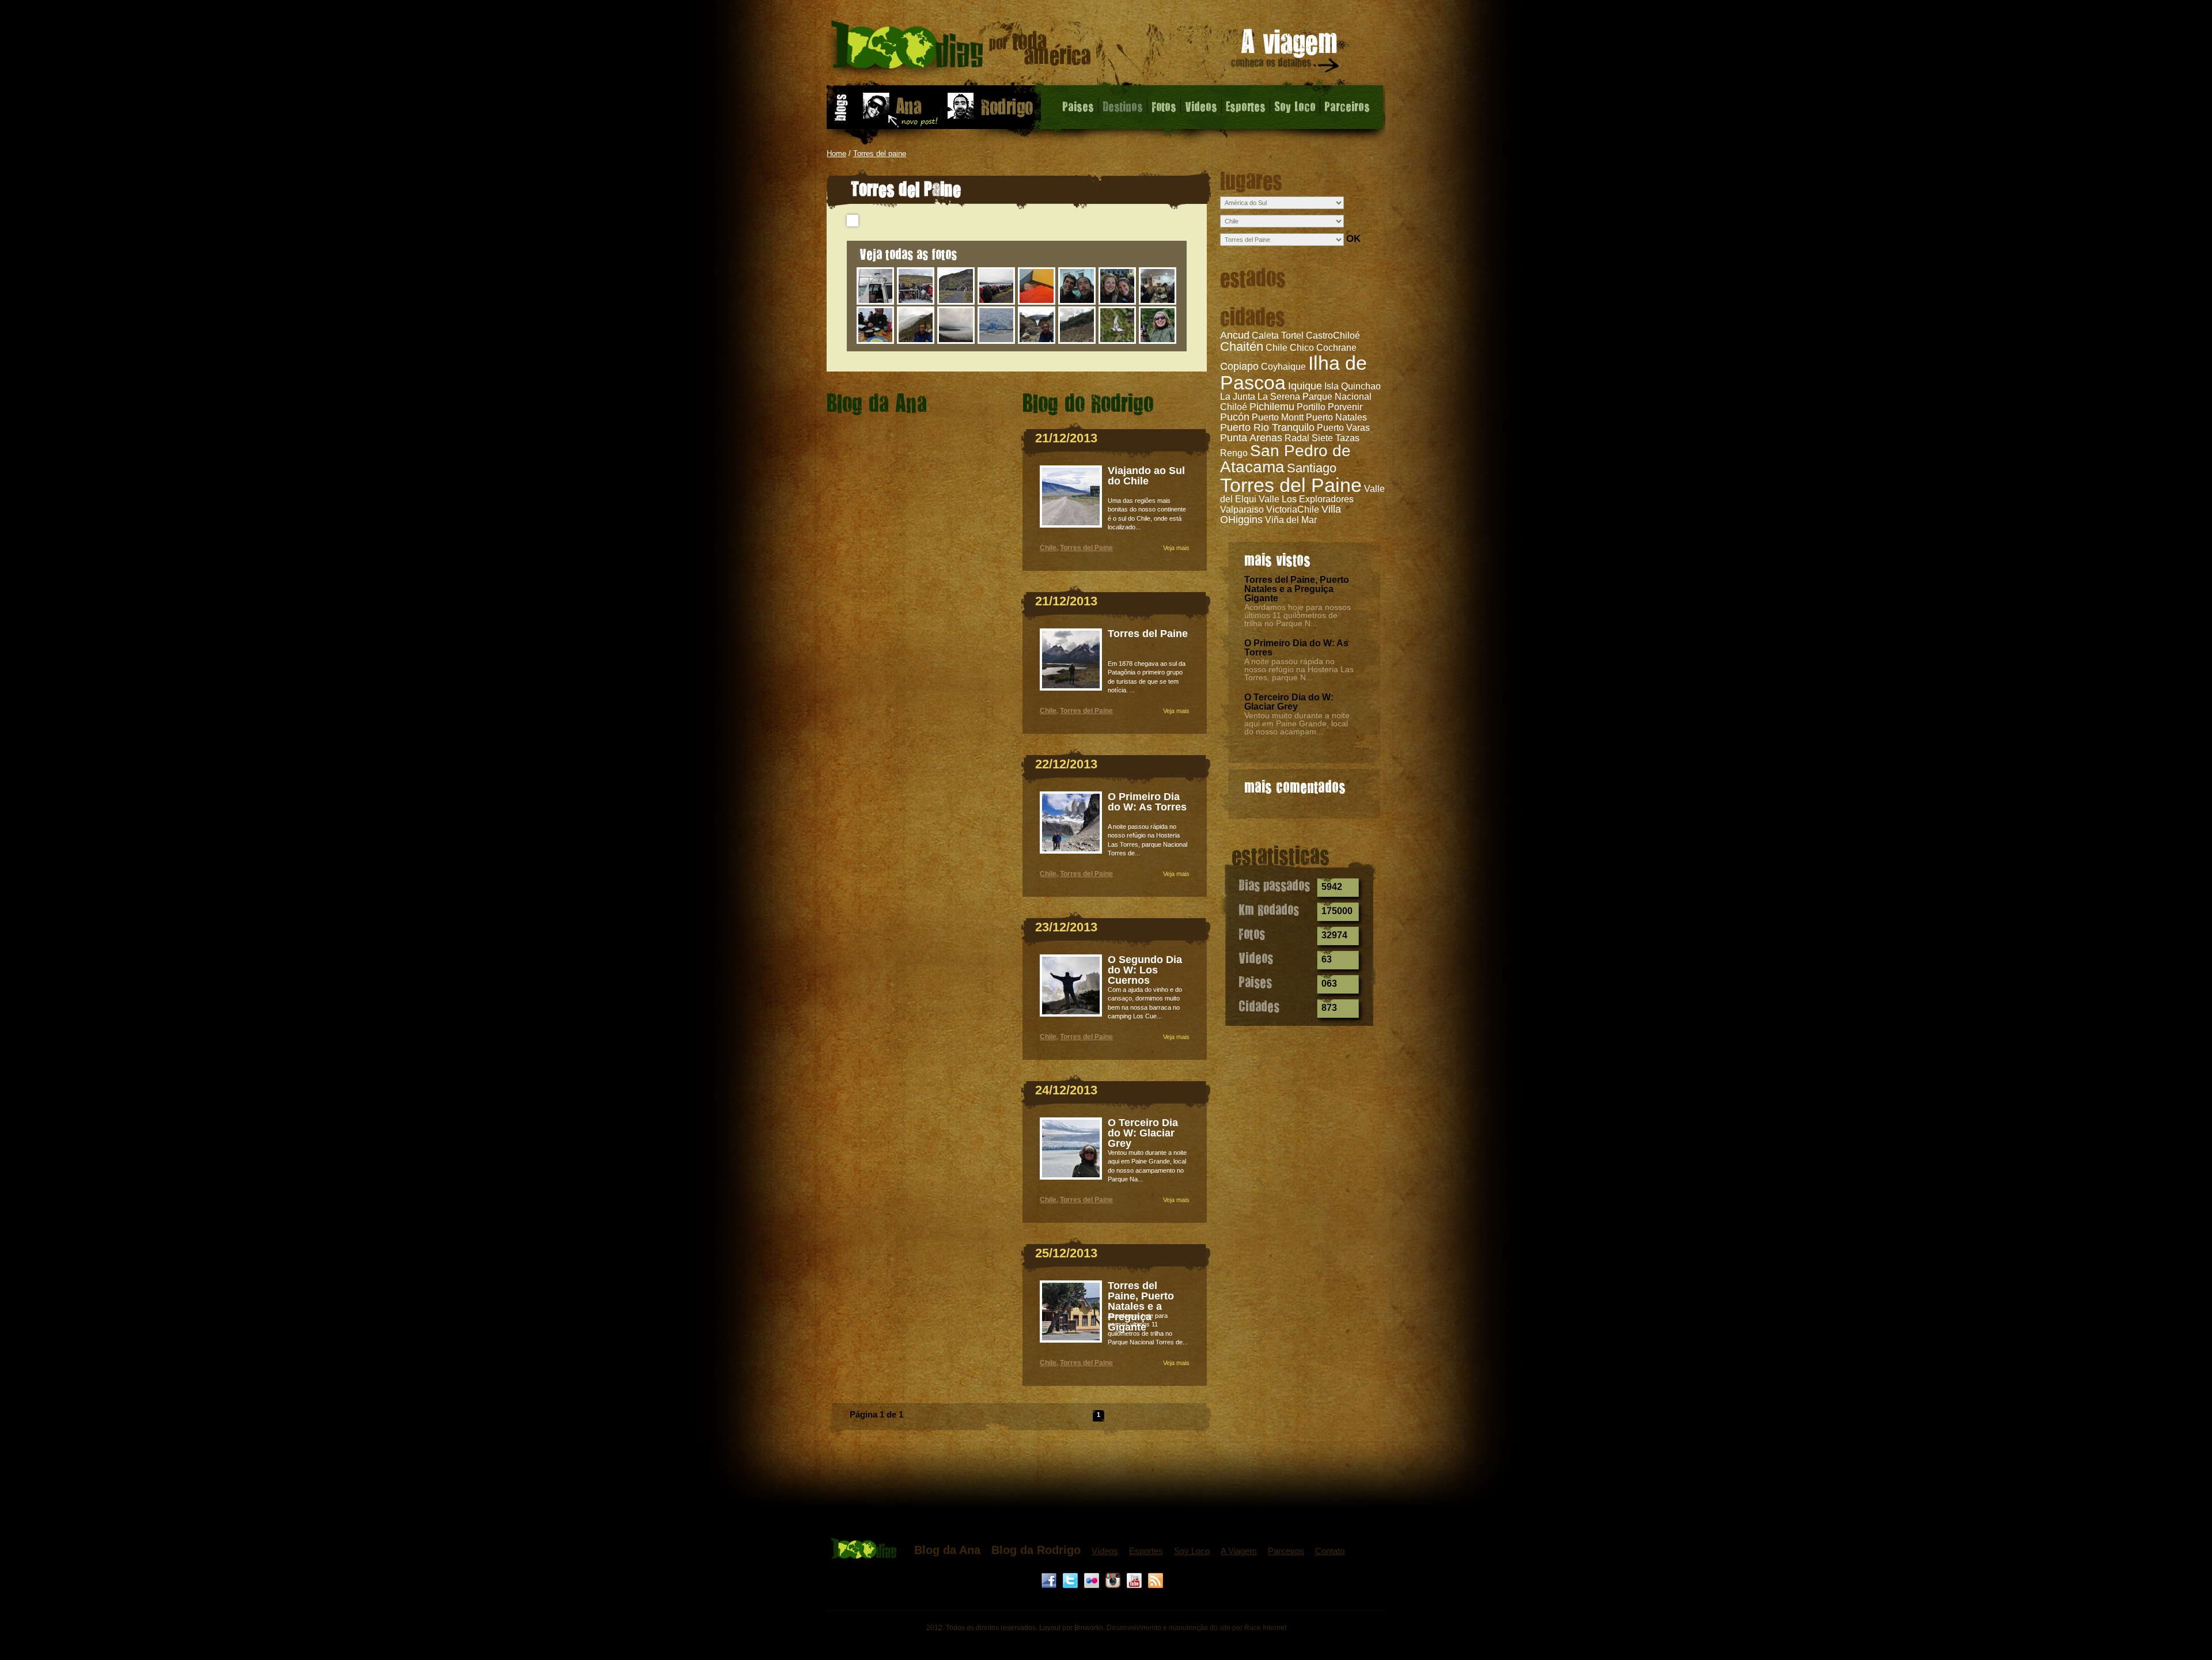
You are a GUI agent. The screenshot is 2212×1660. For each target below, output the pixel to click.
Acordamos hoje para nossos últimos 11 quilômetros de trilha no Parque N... (1298, 615)
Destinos (1123, 106)
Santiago (1312, 468)
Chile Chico (1290, 348)
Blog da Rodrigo (1036, 1550)
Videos (1201, 106)
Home (836, 154)
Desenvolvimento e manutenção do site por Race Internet (1196, 1628)
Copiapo (1239, 366)
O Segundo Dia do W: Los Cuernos (1145, 970)
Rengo (1234, 453)
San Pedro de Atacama (1285, 459)
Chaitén (1242, 346)
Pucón (1235, 417)
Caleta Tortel (1278, 336)
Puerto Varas (1343, 428)
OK (1353, 239)
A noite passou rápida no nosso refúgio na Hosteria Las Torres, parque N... (1299, 669)
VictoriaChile (1293, 509)
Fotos (1164, 106)
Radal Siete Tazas (1322, 438)
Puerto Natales (1336, 417)
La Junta (1238, 397)
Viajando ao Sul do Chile (1146, 476)
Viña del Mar (1291, 520)
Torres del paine (880, 154)
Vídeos (1105, 1551)
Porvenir (1345, 407)
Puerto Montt (1278, 417)
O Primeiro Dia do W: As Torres (1296, 648)
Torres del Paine (1291, 485)
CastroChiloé (1333, 336)
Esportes (1246, 106)
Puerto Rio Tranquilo (1267, 427)
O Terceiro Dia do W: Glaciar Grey (1289, 702)
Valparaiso (1242, 509)
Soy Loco (1295, 106)
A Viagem (1239, 1551)
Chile (1048, 548)
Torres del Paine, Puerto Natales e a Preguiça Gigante (1297, 589)
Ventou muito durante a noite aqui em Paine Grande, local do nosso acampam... (1297, 723)
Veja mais (1176, 548)
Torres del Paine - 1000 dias (961, 49)
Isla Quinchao (1353, 386)
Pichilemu (1272, 407)
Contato (1330, 1551)
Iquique (1305, 386)
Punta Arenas (1251, 438)
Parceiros (1347, 106)
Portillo (1311, 407)
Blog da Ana (947, 1550)
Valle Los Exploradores (1306, 499)
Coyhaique (1283, 367)
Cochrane (1336, 348)
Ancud (1235, 335)
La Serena (1279, 397)
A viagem (1286, 53)
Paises (1078, 106)
